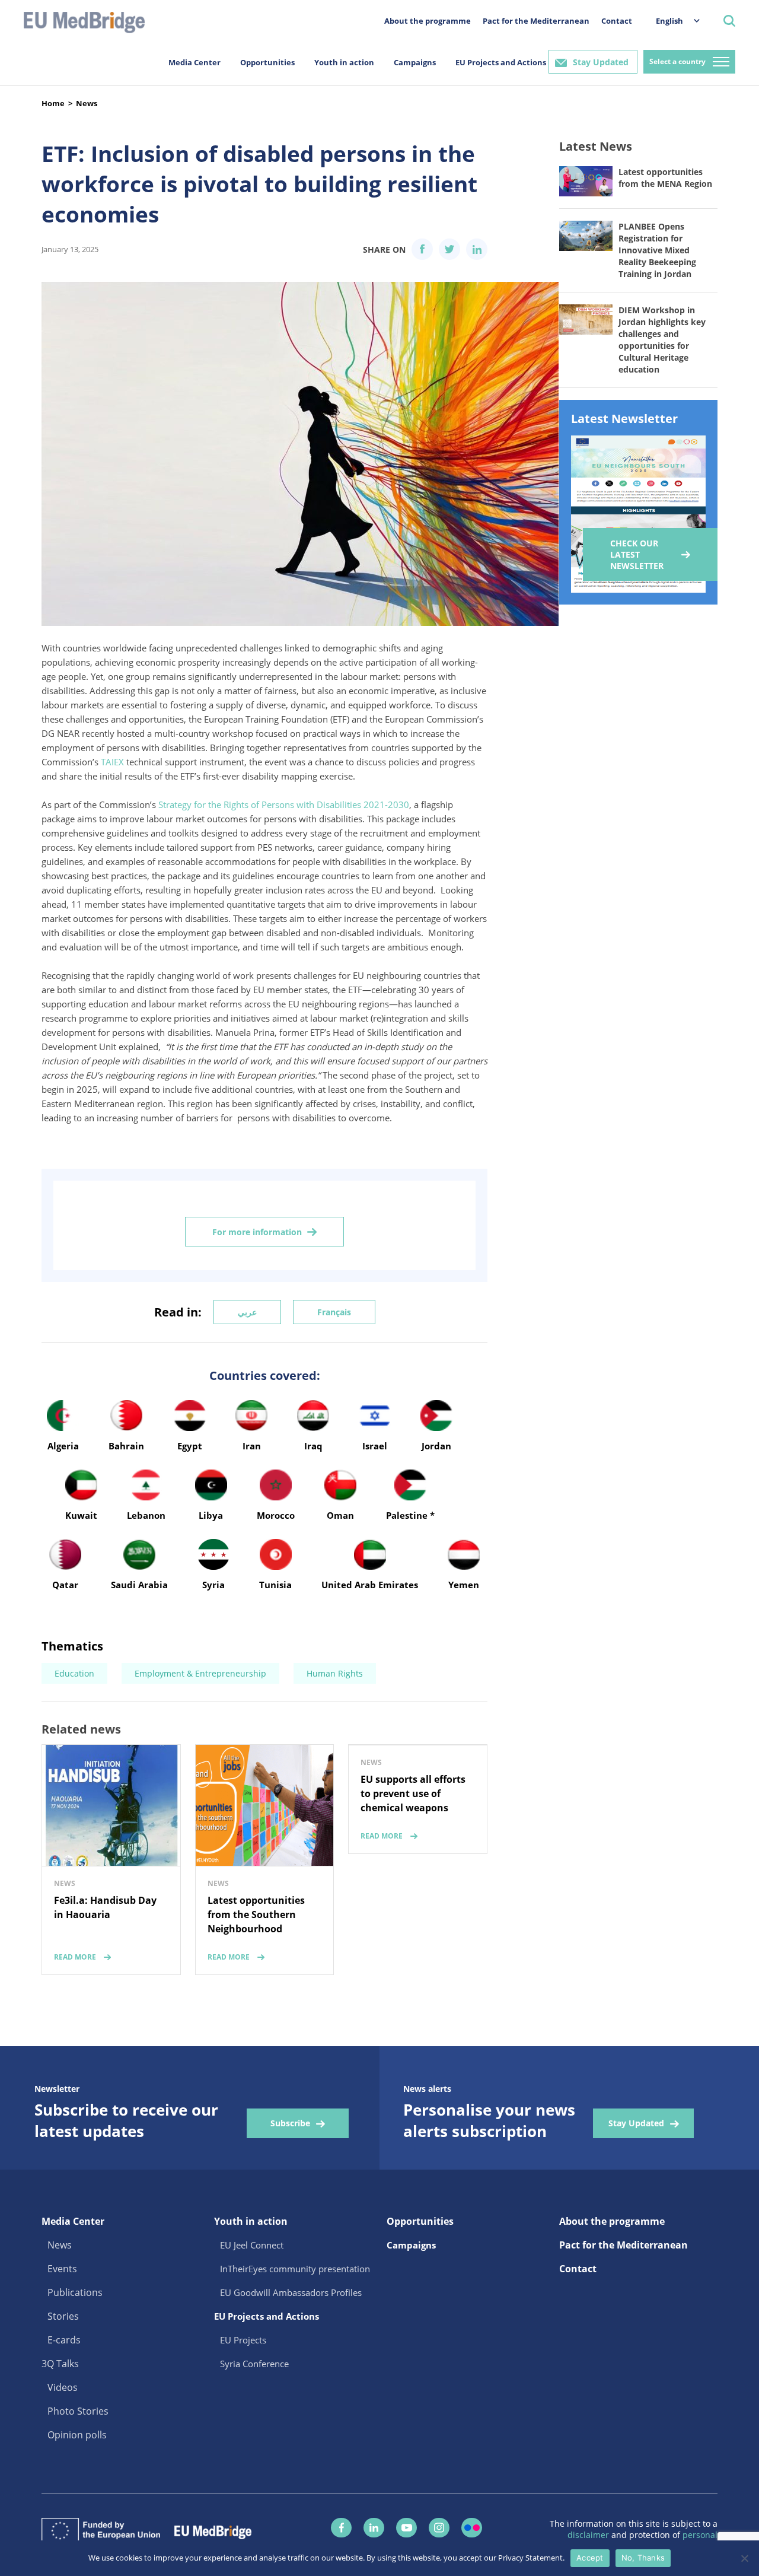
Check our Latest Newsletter (637, 554)
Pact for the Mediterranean (536, 21)
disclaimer (589, 2535)
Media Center (194, 62)
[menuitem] (672, 20)
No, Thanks (643, 2558)
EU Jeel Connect (252, 2245)
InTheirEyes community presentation (295, 2269)
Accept (590, 2558)
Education (74, 1673)
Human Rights (335, 1673)
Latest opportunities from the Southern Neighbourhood (256, 1914)
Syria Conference (254, 2364)
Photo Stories (78, 2411)
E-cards (64, 2340)
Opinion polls (77, 2435)
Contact (617, 21)
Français (334, 1312)
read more (75, 1957)
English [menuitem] (669, 21)
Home (53, 103)
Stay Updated (601, 62)
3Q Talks (60, 2364)
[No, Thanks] (744, 2558)
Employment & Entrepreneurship (200, 1673)
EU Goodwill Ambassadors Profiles (291, 2292)
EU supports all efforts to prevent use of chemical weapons (413, 1793)
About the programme (428, 21)
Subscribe (290, 2123)
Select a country (677, 61)
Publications (75, 2292)
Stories (63, 2316)
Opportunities (267, 62)
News (87, 103)
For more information (257, 1232)
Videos (63, 2387)
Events (62, 2269)
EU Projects (243, 2340)
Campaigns (415, 62)
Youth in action (344, 62)
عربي (247, 1312)
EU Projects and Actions (501, 62)
